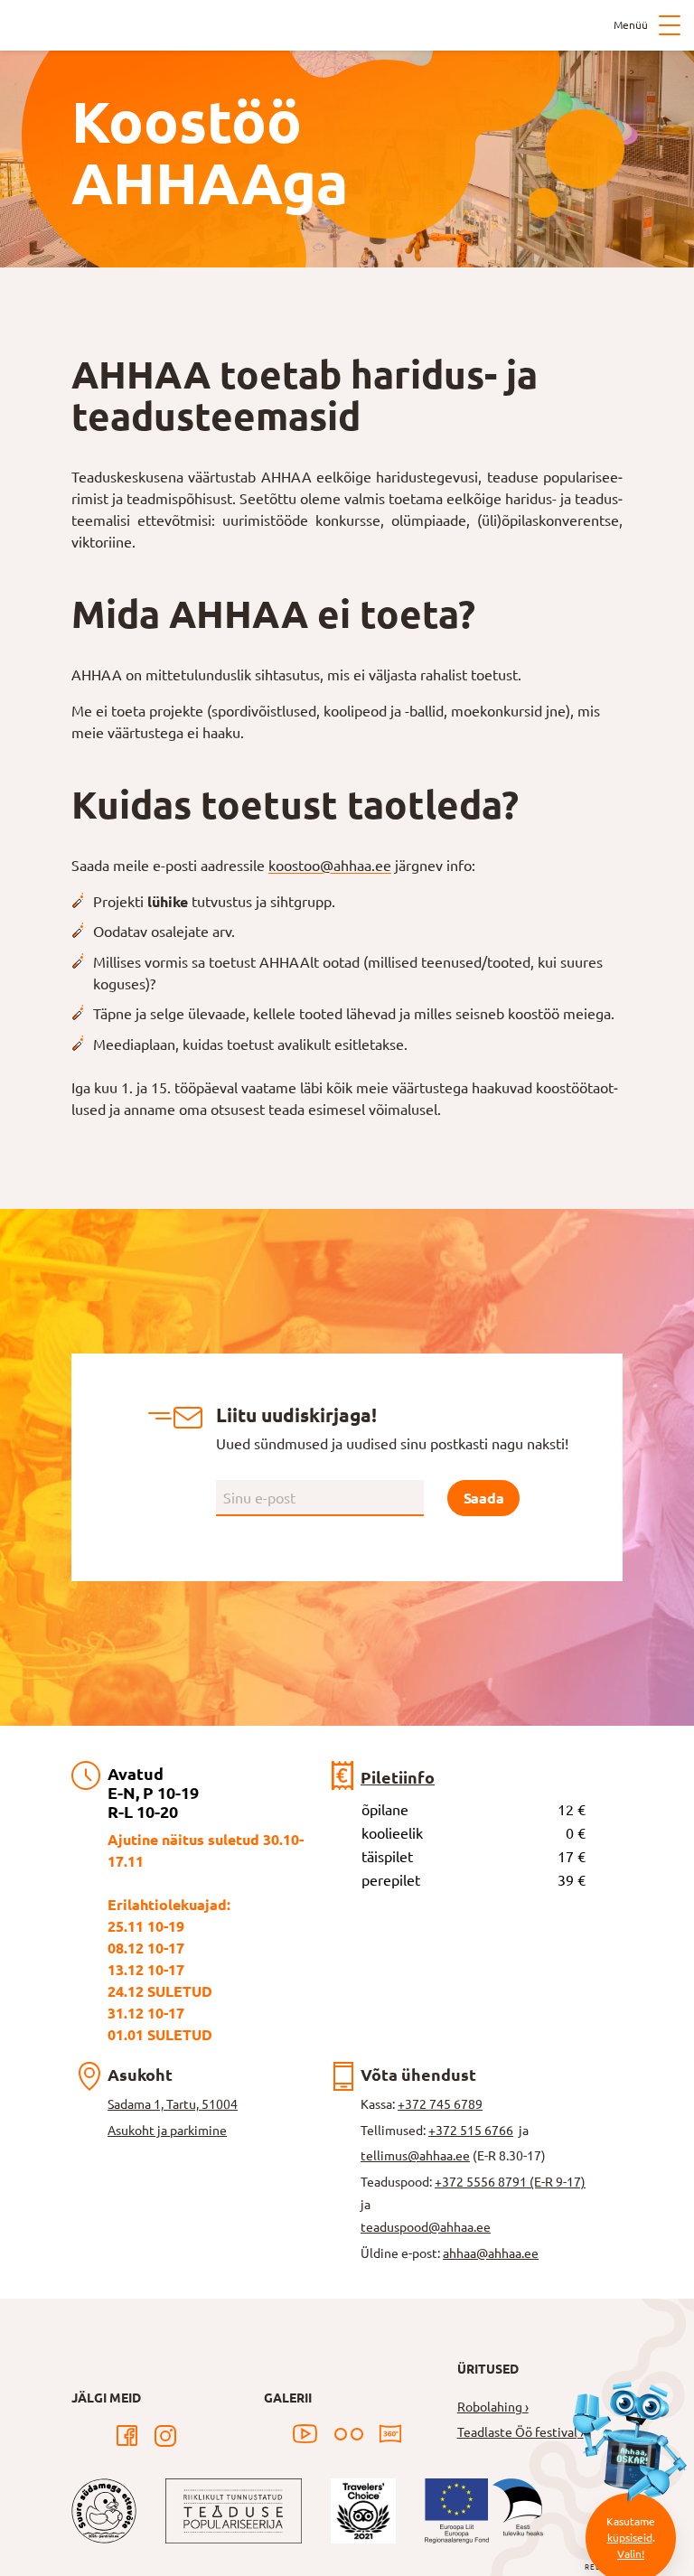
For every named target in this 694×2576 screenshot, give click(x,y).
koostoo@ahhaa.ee (330, 866)
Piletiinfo (398, 1777)
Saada (483, 1498)
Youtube (305, 2434)
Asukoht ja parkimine (167, 2131)
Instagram (165, 2436)
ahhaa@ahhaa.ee (491, 2253)
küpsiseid (630, 2538)
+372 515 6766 (471, 2131)
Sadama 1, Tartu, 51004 (173, 2104)
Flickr (349, 2434)
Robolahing (490, 2407)
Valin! (631, 2554)
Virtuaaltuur (390, 2434)
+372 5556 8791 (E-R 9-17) (510, 2182)
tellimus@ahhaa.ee (415, 2156)
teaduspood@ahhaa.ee (426, 2227)
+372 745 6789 (440, 2104)
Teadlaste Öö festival (517, 2432)
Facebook (127, 2436)
